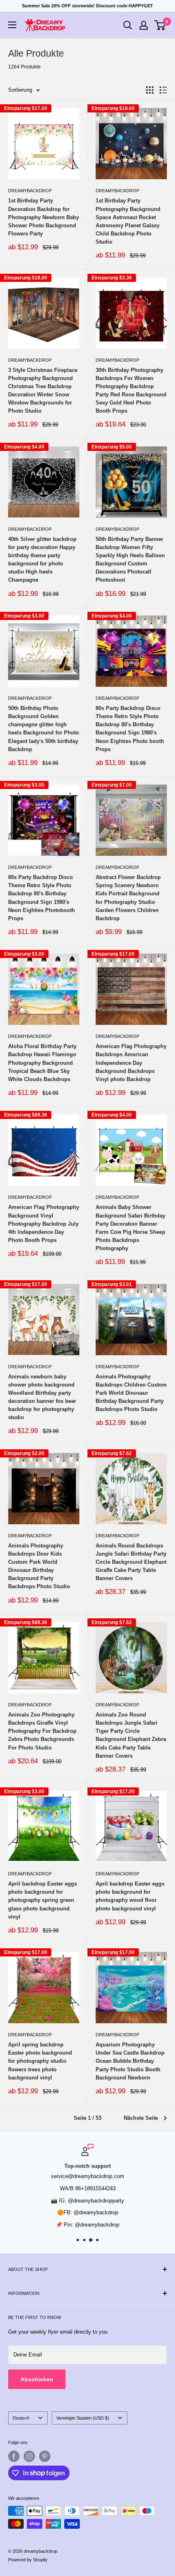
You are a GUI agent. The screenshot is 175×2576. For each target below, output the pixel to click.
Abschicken (37, 2379)
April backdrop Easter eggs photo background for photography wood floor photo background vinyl (130, 1896)
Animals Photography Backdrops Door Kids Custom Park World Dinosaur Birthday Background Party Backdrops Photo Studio (39, 1566)
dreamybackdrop (30, 191)
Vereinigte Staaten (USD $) (83, 2418)
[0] (160, 25)
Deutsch (21, 2418)
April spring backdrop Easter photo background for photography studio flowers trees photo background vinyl (40, 2061)
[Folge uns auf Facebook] (14, 2456)
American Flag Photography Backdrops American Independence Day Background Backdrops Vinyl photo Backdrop (131, 1063)
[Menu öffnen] (12, 25)
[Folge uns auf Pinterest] (45, 2456)
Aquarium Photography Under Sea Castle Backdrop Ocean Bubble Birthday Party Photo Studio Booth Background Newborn (130, 2061)
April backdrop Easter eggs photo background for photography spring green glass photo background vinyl (43, 1900)
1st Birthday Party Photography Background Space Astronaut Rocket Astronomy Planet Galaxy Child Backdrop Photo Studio (128, 221)
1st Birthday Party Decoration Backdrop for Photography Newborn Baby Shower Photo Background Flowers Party (44, 217)
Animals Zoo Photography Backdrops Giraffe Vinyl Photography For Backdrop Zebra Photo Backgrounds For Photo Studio (42, 1731)
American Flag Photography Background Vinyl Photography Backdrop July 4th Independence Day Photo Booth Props (44, 1224)
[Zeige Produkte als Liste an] (163, 90)
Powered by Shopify (28, 2560)
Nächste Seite (141, 2118)
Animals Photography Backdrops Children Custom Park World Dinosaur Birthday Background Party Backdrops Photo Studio (131, 1393)
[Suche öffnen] (128, 25)
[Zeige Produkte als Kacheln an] (150, 90)
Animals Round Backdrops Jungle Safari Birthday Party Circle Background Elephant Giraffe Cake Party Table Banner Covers (131, 1562)
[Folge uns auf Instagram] (29, 2456)
